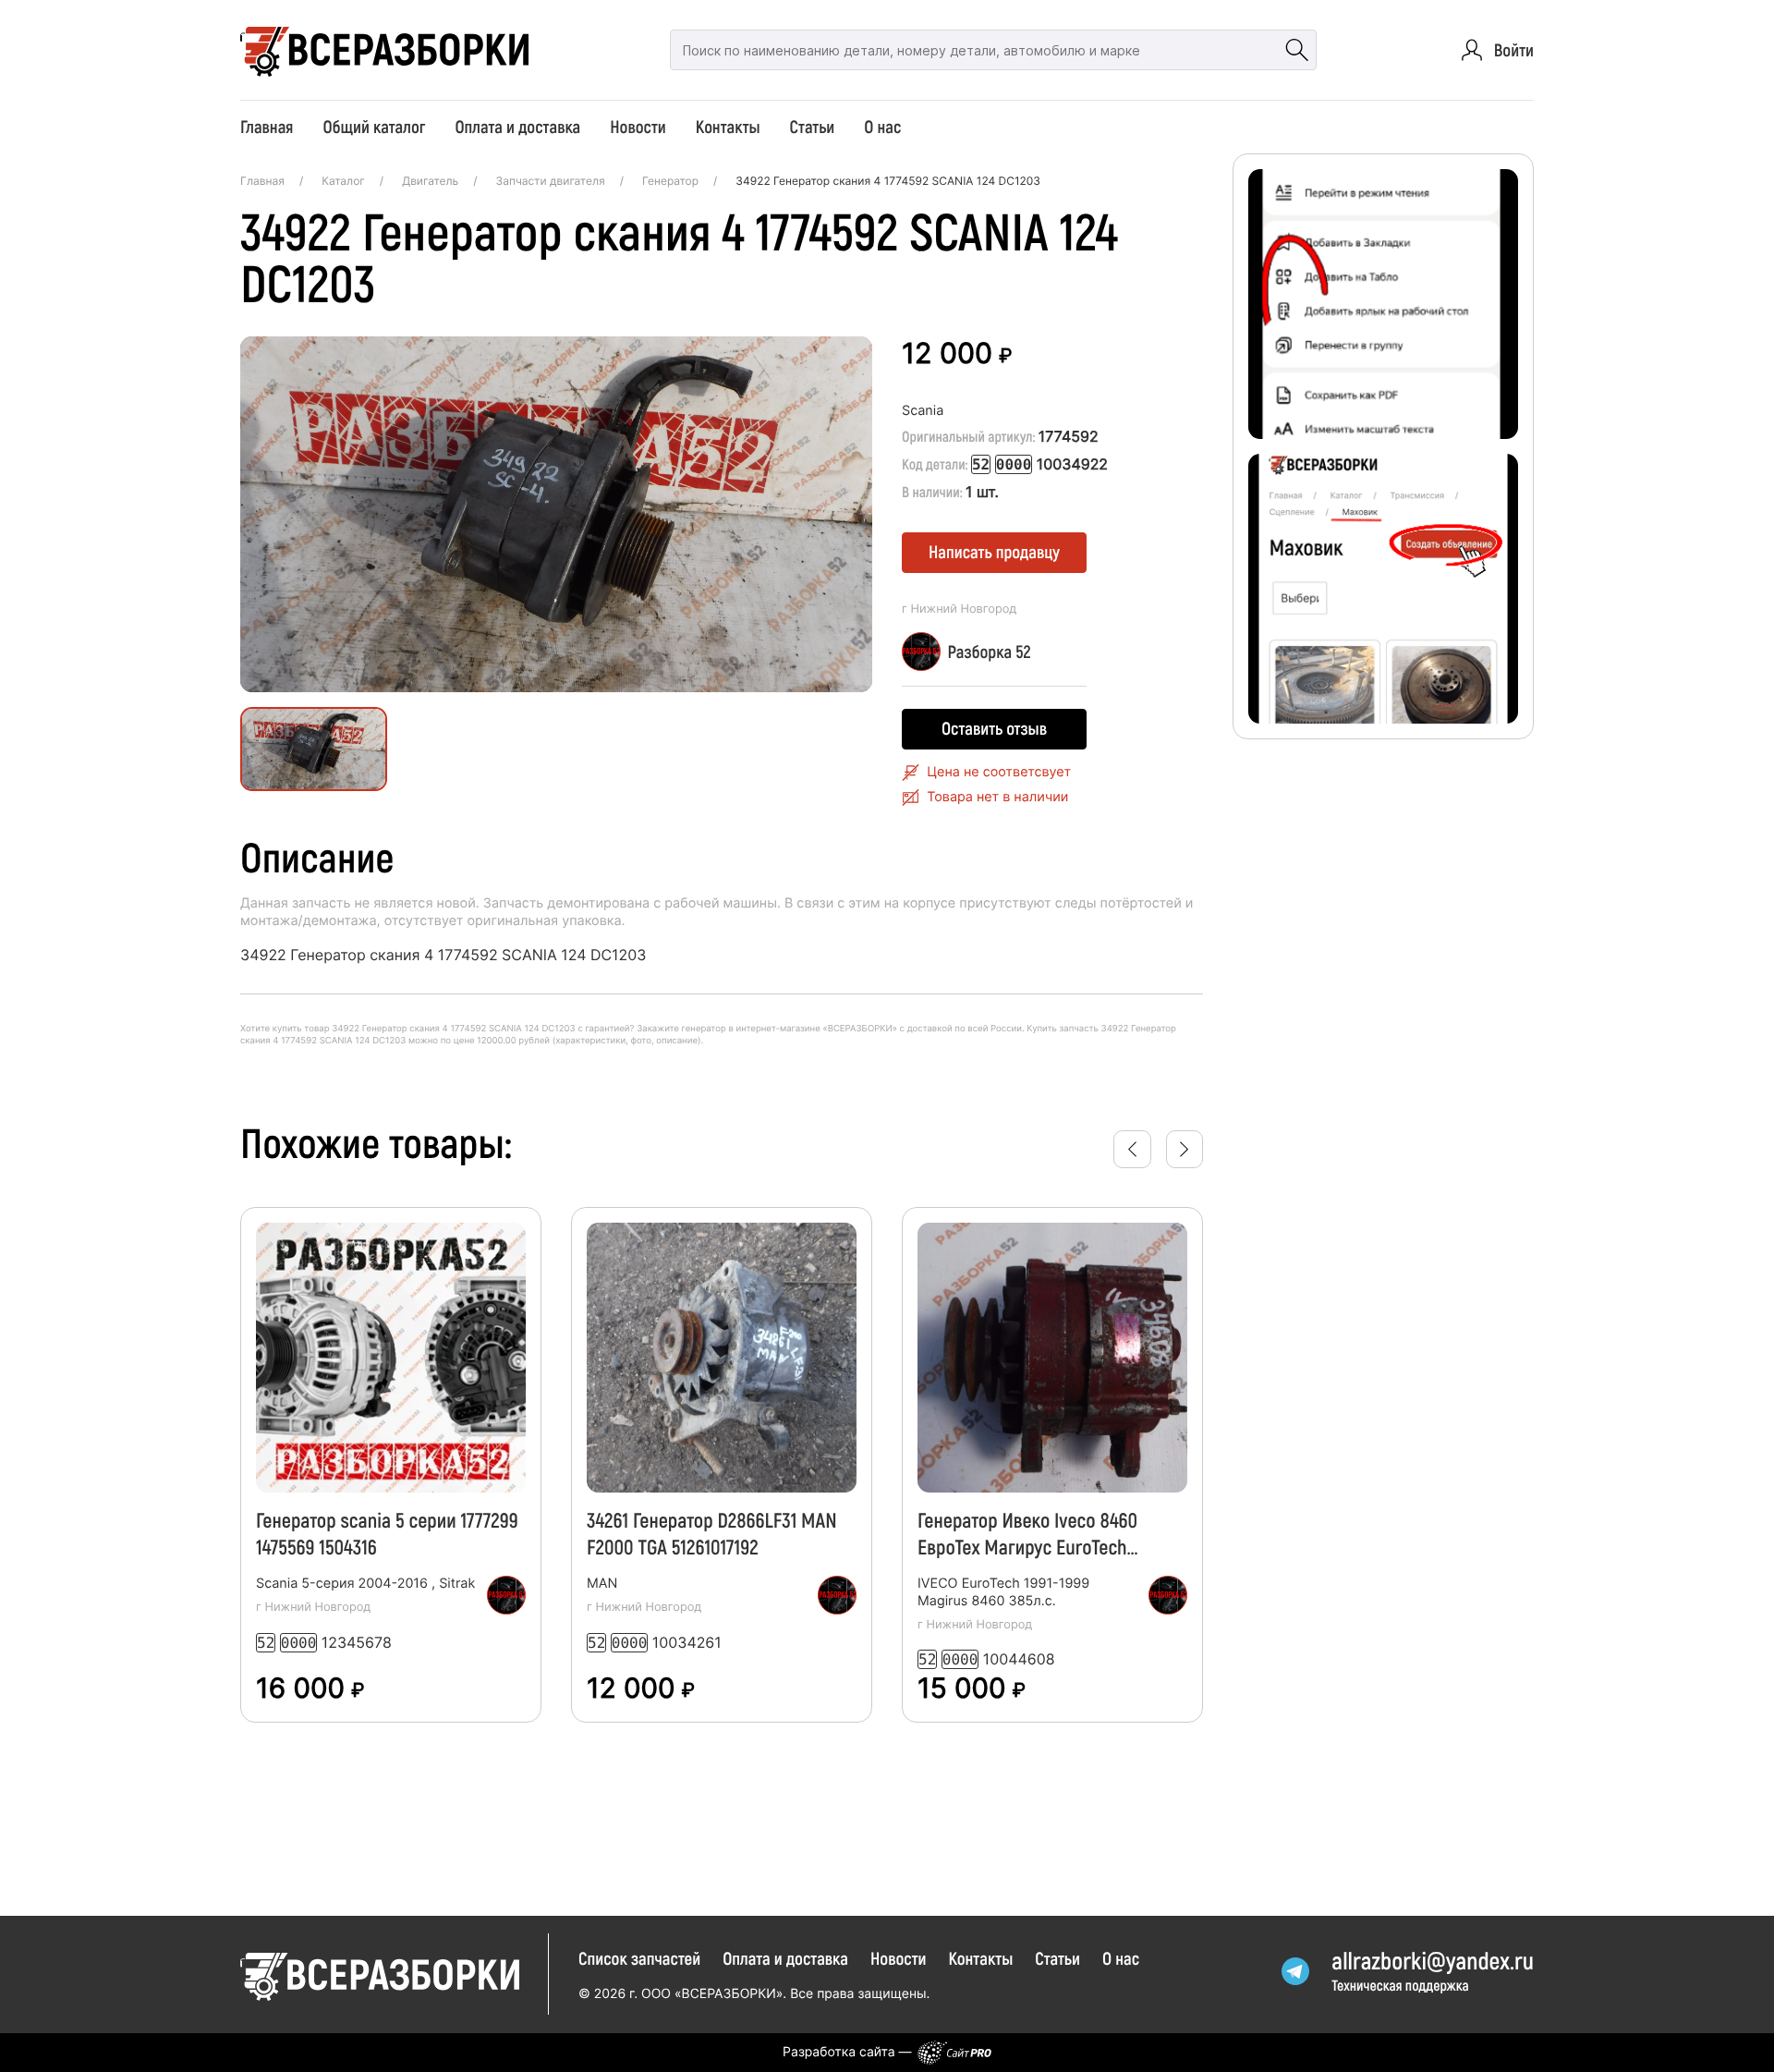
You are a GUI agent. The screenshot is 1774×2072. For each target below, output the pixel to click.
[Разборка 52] (506, 1595)
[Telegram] (1295, 1971)
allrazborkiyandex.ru (1433, 1961)
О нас (882, 126)
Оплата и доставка (517, 126)
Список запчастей (639, 1958)
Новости (638, 126)
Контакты (728, 126)
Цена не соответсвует (999, 772)
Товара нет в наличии (997, 797)
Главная (267, 126)
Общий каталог (374, 126)
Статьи (813, 126)
